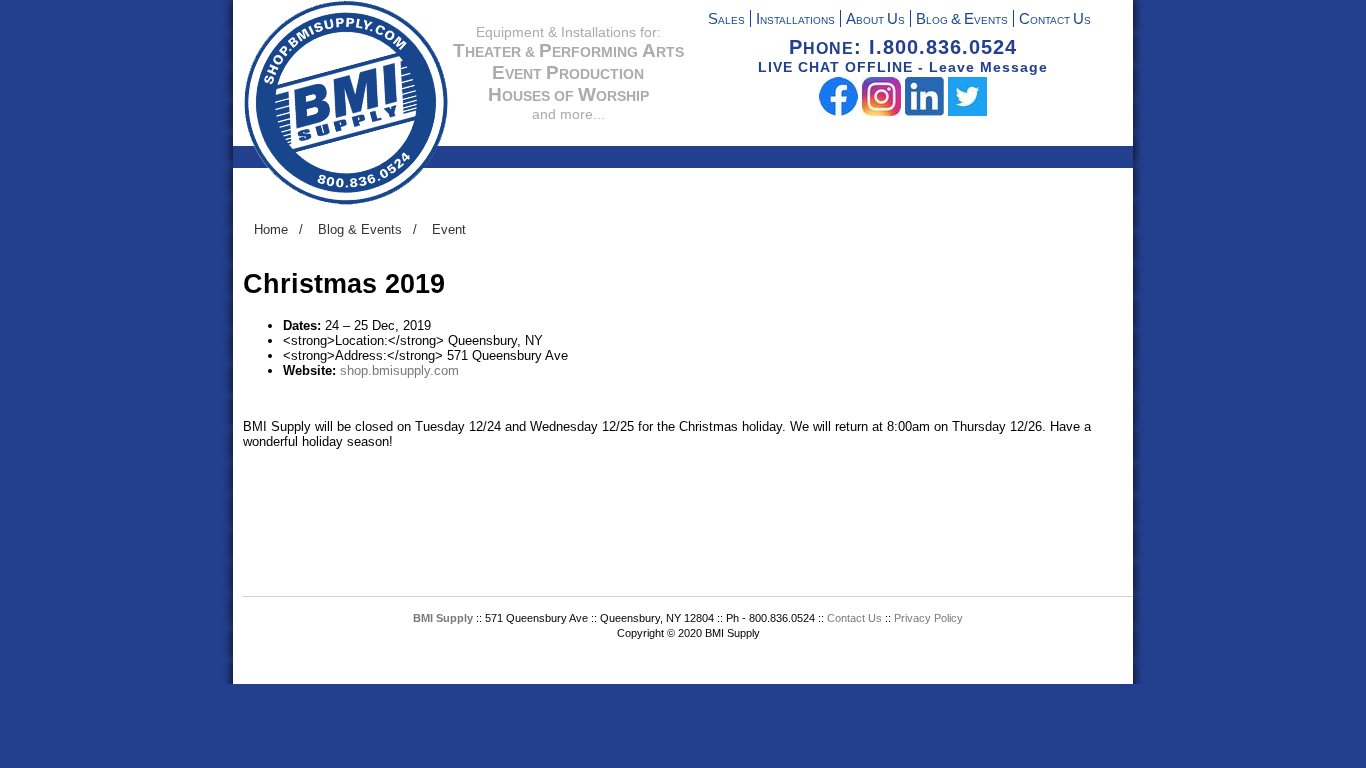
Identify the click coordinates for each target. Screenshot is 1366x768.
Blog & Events (360, 229)
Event (449, 229)
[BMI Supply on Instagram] (881, 111)
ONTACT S (1055, 20)
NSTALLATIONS (795, 20)
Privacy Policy (928, 618)
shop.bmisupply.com (399, 370)
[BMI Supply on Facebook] (838, 111)
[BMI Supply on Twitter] (967, 111)
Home (271, 229)
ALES (726, 20)
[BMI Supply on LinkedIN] (924, 111)
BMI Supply (443, 618)
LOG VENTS (962, 20)
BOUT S (875, 20)
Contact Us (856, 618)
